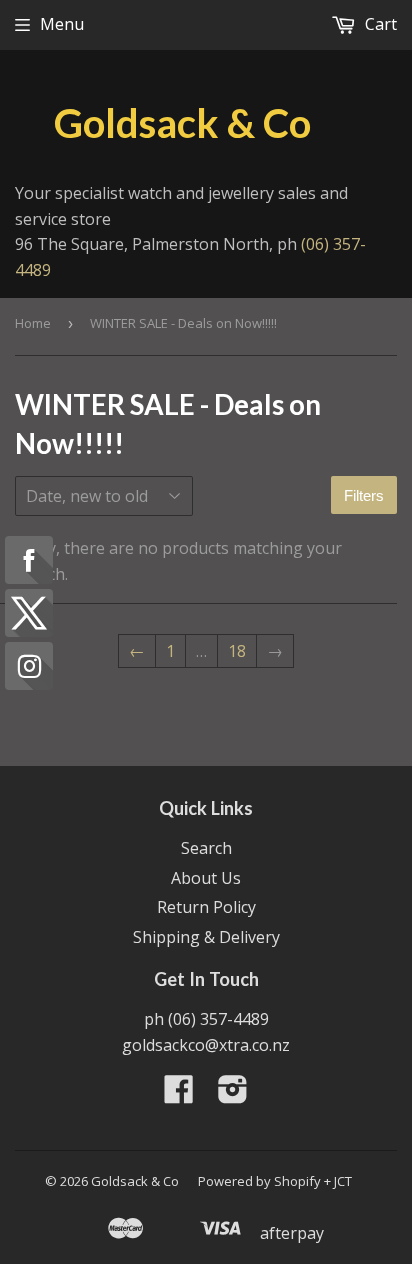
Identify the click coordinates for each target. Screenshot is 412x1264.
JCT (343, 1181)
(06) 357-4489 (218, 1019)
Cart (379, 24)
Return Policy (206, 907)
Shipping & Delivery (206, 937)
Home (33, 323)
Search (206, 848)
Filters (364, 495)
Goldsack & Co (182, 123)
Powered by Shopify (259, 1181)
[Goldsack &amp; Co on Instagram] (233, 1095)
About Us (206, 878)
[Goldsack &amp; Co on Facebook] (179, 1095)
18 (237, 651)
